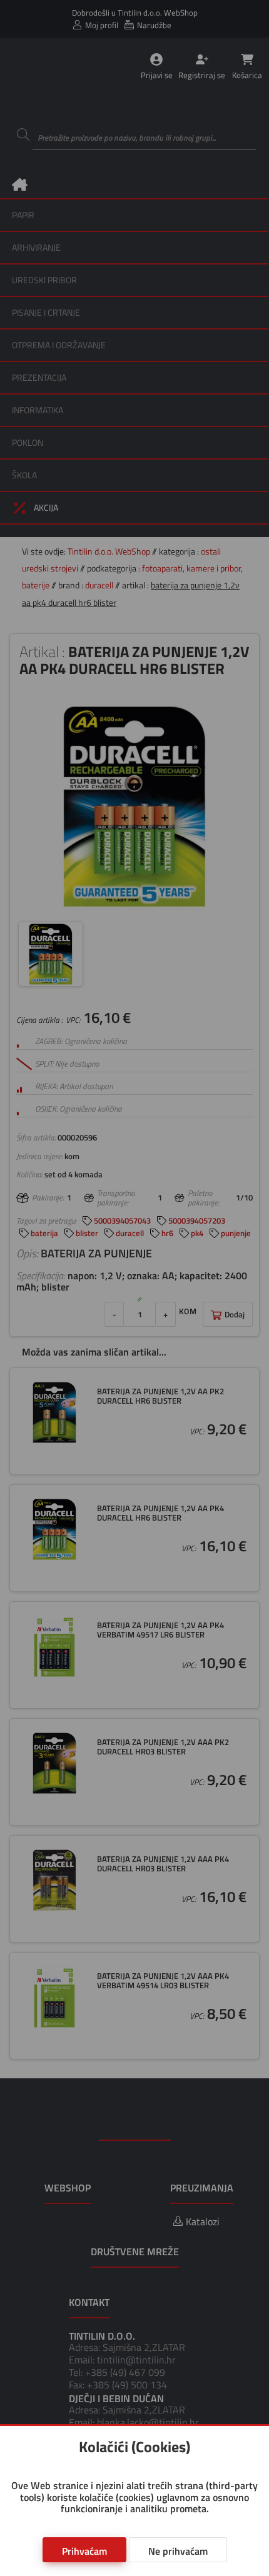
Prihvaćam (84, 2551)
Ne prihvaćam (178, 2551)
